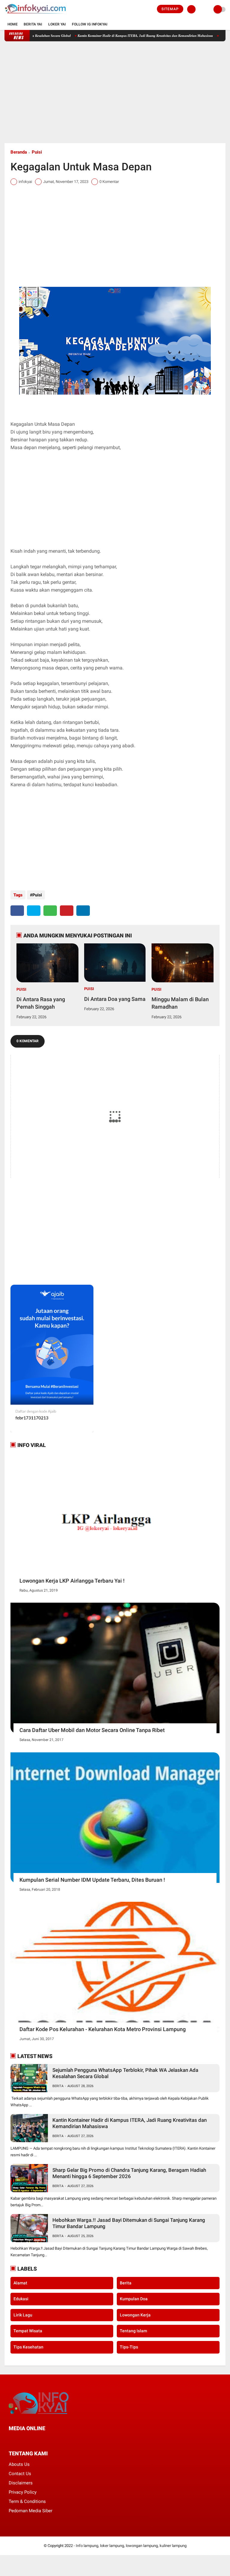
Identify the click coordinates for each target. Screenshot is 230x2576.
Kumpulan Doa (134, 2299)
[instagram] (43, 2440)
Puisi (37, 152)
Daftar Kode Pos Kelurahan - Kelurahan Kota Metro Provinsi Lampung (103, 2029)
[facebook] (17, 911)
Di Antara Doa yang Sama (115, 999)
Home (13, 24)
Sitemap (170, 9)
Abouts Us (19, 2464)
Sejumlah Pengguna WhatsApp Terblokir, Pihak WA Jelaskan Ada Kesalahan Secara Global (125, 2073)
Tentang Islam (133, 2331)
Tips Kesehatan (28, 2347)
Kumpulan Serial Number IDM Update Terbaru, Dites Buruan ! (92, 1880)
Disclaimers (21, 2483)
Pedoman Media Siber (31, 2511)
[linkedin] (83, 911)
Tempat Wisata (28, 2331)
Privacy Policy (23, 2492)
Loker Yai (57, 24)
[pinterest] (67, 911)
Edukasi (21, 2299)
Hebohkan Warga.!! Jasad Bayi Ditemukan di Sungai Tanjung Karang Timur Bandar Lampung (129, 2223)
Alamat (20, 2283)
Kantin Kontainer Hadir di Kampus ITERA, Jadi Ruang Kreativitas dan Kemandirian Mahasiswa (111, 36)
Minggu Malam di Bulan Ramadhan (180, 1003)
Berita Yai (33, 24)
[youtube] (51, 2440)
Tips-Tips (129, 2347)
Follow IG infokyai (90, 24)
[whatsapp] (50, 911)
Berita (58, 2086)
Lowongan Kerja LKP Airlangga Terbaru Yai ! (72, 1581)
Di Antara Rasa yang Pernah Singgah (41, 1003)
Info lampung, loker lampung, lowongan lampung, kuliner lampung (131, 2546)
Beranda (19, 152)
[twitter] (34, 911)
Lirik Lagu (23, 2315)
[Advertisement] (115, 92)
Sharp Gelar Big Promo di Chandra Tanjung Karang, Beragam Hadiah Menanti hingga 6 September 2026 (129, 2173)
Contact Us (20, 2474)
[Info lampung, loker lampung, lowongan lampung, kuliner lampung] (36, 15)
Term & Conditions (27, 2501)
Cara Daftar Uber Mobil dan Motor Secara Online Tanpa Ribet (92, 1730)
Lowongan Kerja (135, 2315)
